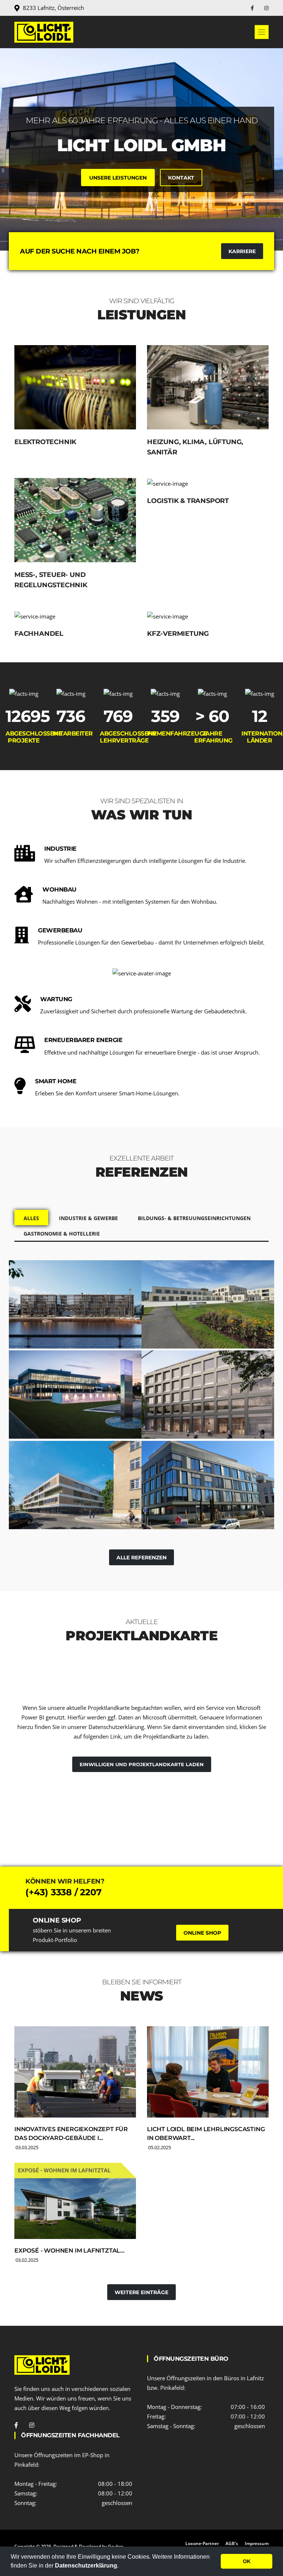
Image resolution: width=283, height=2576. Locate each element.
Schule (28, 1507)
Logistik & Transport (188, 501)
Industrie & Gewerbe (88, 1218)
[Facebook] (253, 8)
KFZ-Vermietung (178, 634)
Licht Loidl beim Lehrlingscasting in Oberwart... (206, 2134)
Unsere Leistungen (118, 178)
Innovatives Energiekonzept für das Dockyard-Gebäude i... (71, 2134)
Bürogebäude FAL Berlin (205, 1391)
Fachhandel (39, 634)
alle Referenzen (141, 1558)
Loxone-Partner (202, 2543)
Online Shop (202, 1933)
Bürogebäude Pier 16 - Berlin (67, 1305)
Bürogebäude (37, 1326)
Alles (31, 1218)
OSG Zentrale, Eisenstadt (206, 1482)
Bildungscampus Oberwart (189, 1305)
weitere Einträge (141, 2292)
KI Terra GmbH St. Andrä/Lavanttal (57, 1396)
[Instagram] (266, 8)
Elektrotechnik (45, 442)
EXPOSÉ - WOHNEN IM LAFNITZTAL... (69, 2251)
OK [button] (247, 2561)
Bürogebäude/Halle (45, 1417)
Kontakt (181, 178)
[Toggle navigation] (262, 32)
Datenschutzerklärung (86, 2566)
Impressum (257, 2543)
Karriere (242, 251)
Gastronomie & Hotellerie (62, 1234)
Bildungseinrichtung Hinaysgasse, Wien (66, 1486)
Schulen (163, 1326)
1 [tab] (141, 225)
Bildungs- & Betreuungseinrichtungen (194, 1218)
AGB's (232, 2543)
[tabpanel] (141, 149)
